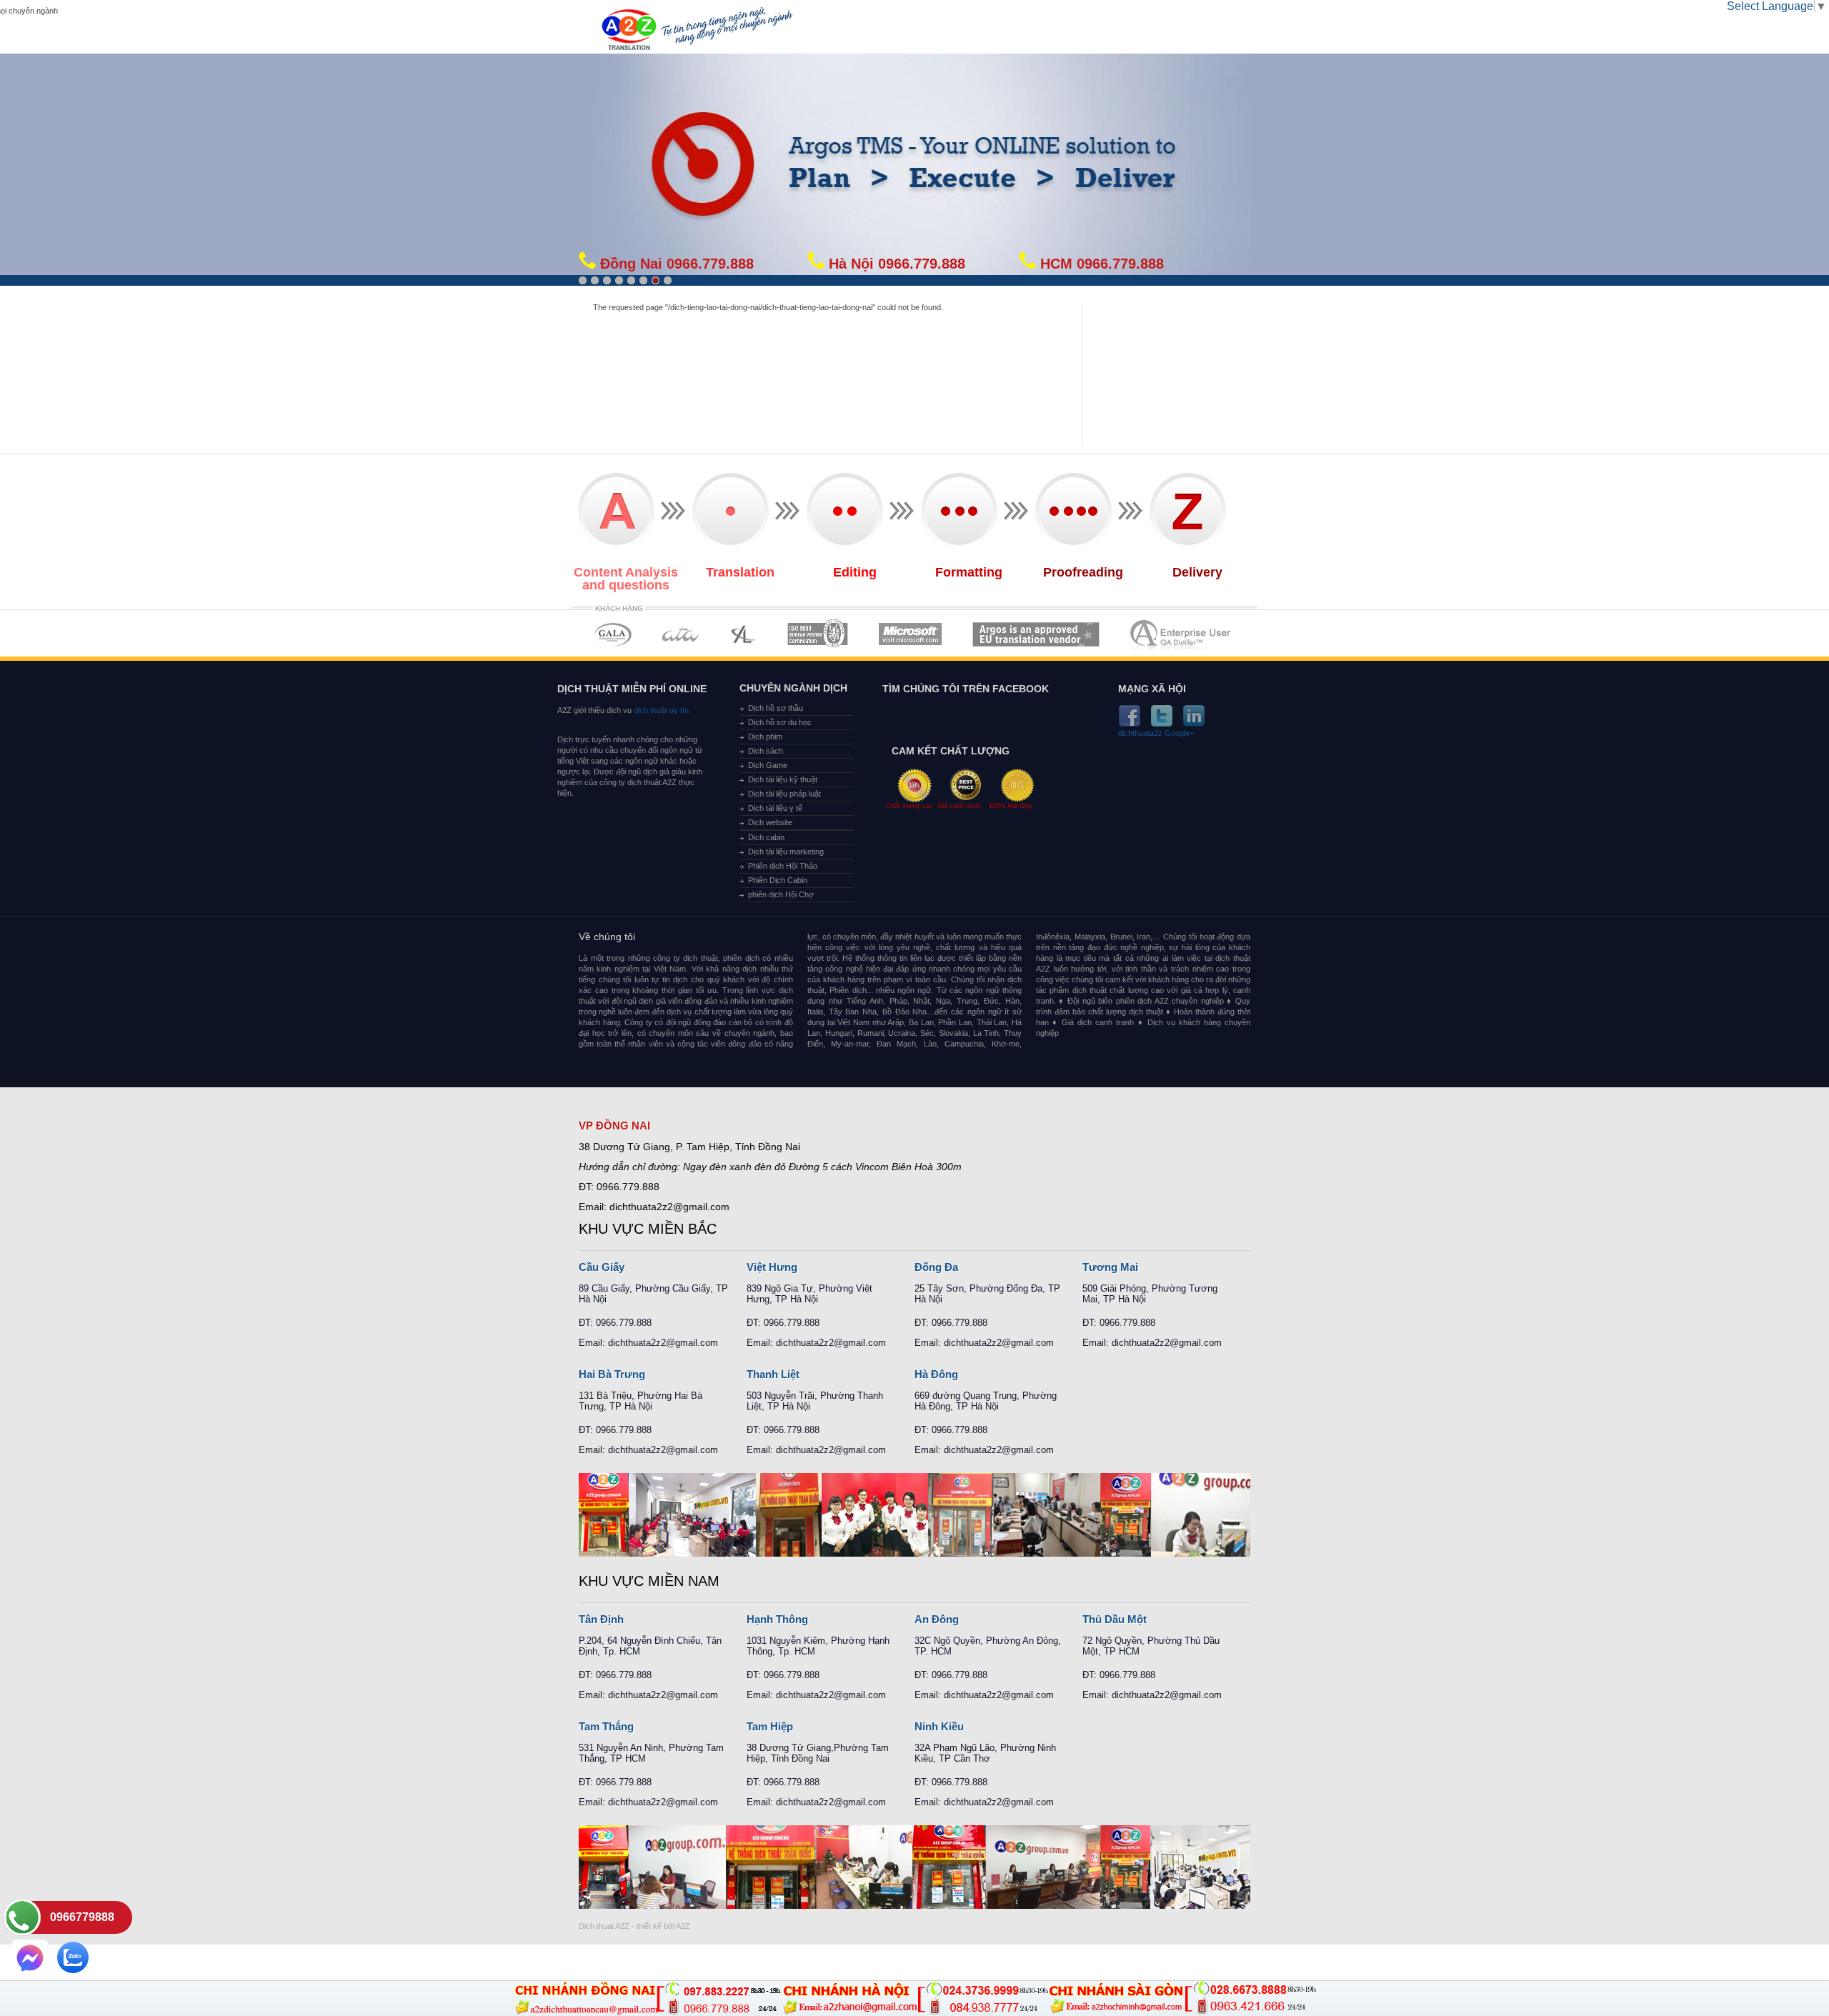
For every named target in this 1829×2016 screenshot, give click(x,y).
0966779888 (82, 1917)
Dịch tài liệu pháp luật (784, 794)
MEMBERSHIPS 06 (1036, 634)
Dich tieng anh (628, 31)
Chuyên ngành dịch (793, 688)
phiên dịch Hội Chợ (781, 894)
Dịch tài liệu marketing (786, 852)
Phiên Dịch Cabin (778, 880)
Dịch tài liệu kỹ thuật (783, 779)
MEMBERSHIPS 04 (818, 634)
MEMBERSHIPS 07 (1182, 634)
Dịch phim (765, 737)
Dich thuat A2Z (604, 1926)
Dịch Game (768, 765)
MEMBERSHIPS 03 (744, 634)
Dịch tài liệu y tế (775, 808)
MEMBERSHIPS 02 (681, 634)
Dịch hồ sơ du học (780, 722)
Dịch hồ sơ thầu (776, 708)
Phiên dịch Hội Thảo (783, 866)
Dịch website (770, 822)
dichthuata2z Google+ (1156, 733)
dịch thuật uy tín (660, 710)
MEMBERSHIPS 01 (613, 634)
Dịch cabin (766, 837)
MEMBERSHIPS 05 (910, 634)
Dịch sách (766, 751)
